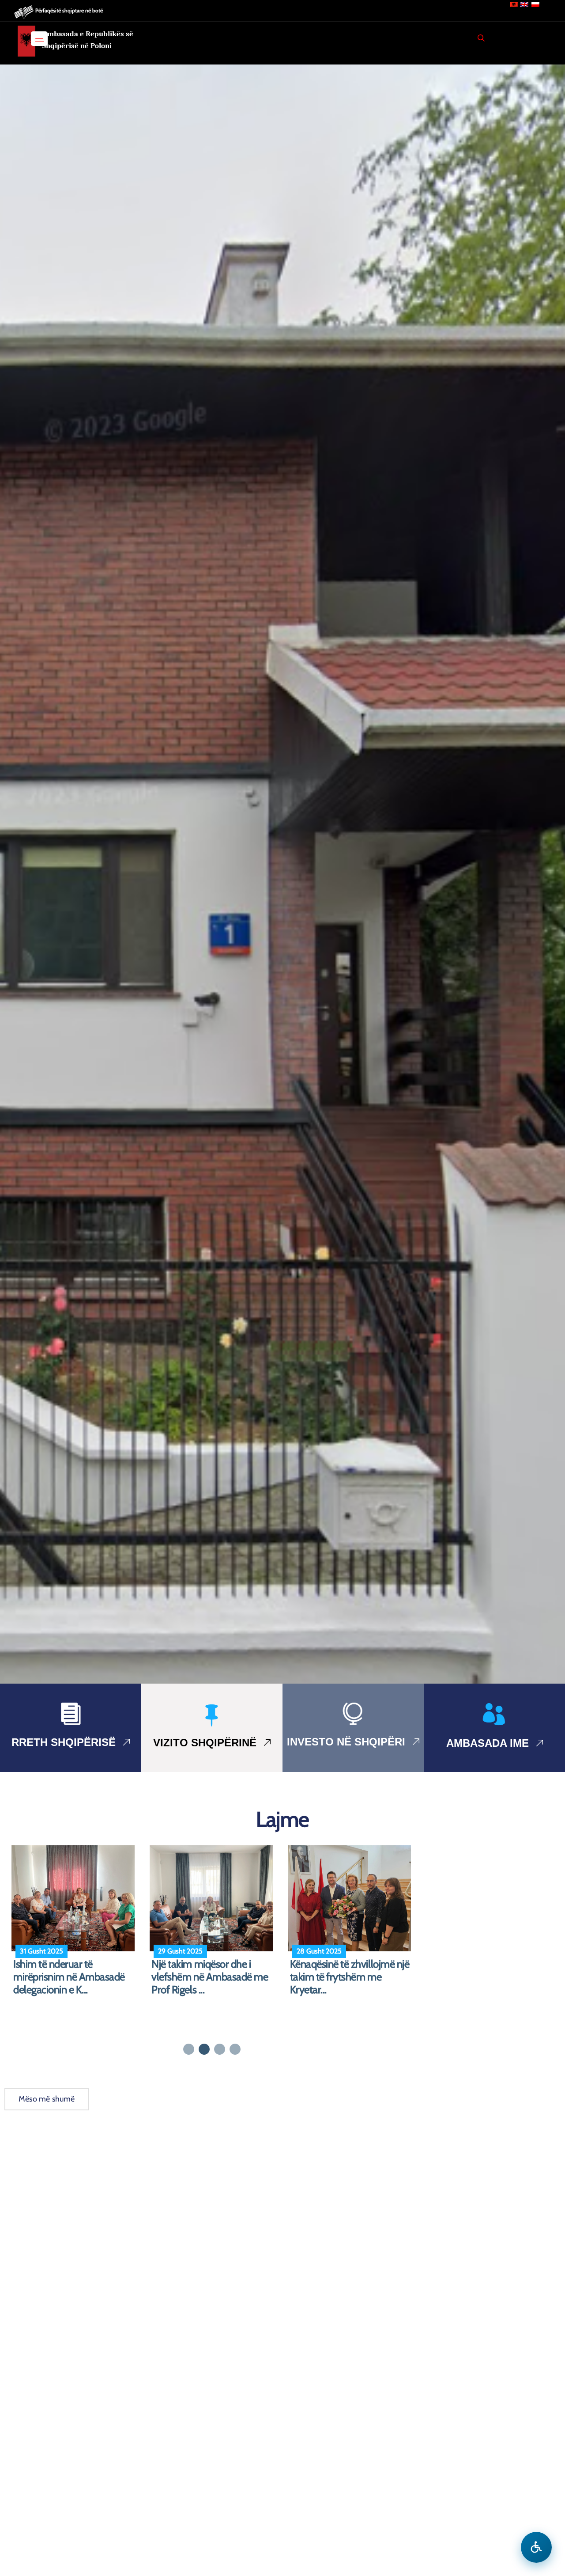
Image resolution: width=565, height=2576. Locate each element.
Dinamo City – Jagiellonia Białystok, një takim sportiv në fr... (75, 1977)
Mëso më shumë (47, 2099)
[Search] (481, 38)
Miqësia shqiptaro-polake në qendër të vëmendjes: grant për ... (349, 1977)
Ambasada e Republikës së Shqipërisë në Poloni (88, 40)
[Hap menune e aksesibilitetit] (536, 2547)
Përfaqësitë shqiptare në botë (69, 10)
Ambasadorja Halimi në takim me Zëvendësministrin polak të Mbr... (211, 1977)
